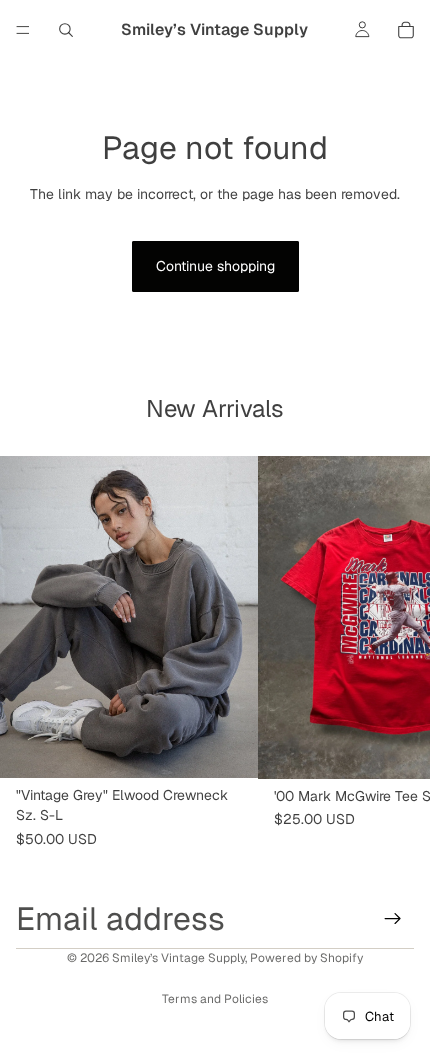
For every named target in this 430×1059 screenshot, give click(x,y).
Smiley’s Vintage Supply (178, 958)
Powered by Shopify (306, 958)
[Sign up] (393, 919)
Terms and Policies (215, 999)
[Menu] (23, 30)
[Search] (66, 30)
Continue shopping (215, 266)
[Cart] (406, 30)
